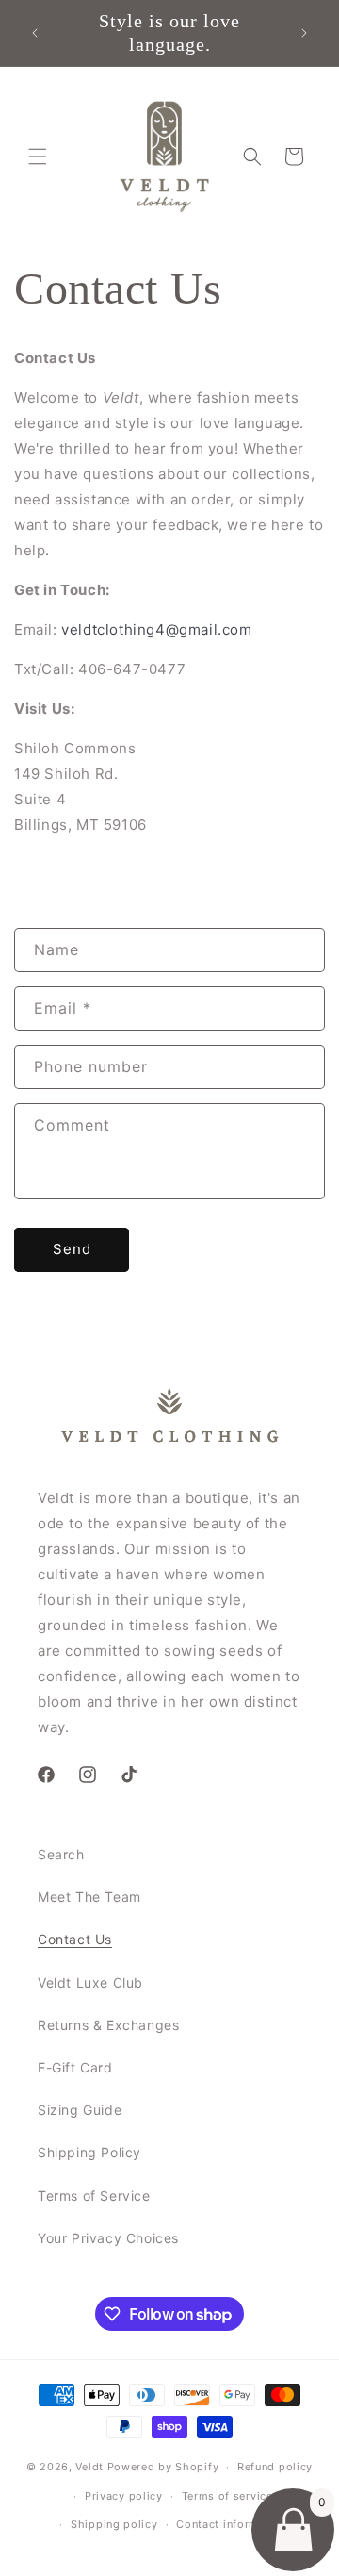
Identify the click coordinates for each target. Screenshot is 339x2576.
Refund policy (275, 2467)
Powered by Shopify (163, 2467)
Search (61, 1854)
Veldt (89, 2467)
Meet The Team (89, 1897)
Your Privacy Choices (108, 2238)
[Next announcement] (304, 33)
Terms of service (227, 2496)
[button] (38, 157)
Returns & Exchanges (108, 2025)
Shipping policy (114, 2524)
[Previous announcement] (35, 33)
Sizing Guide (80, 2110)
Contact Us (75, 1939)
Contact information (231, 2524)
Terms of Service (94, 2196)
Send (72, 1249)
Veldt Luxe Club (90, 1982)
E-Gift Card (75, 2067)
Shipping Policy (89, 2152)
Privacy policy (124, 2496)
